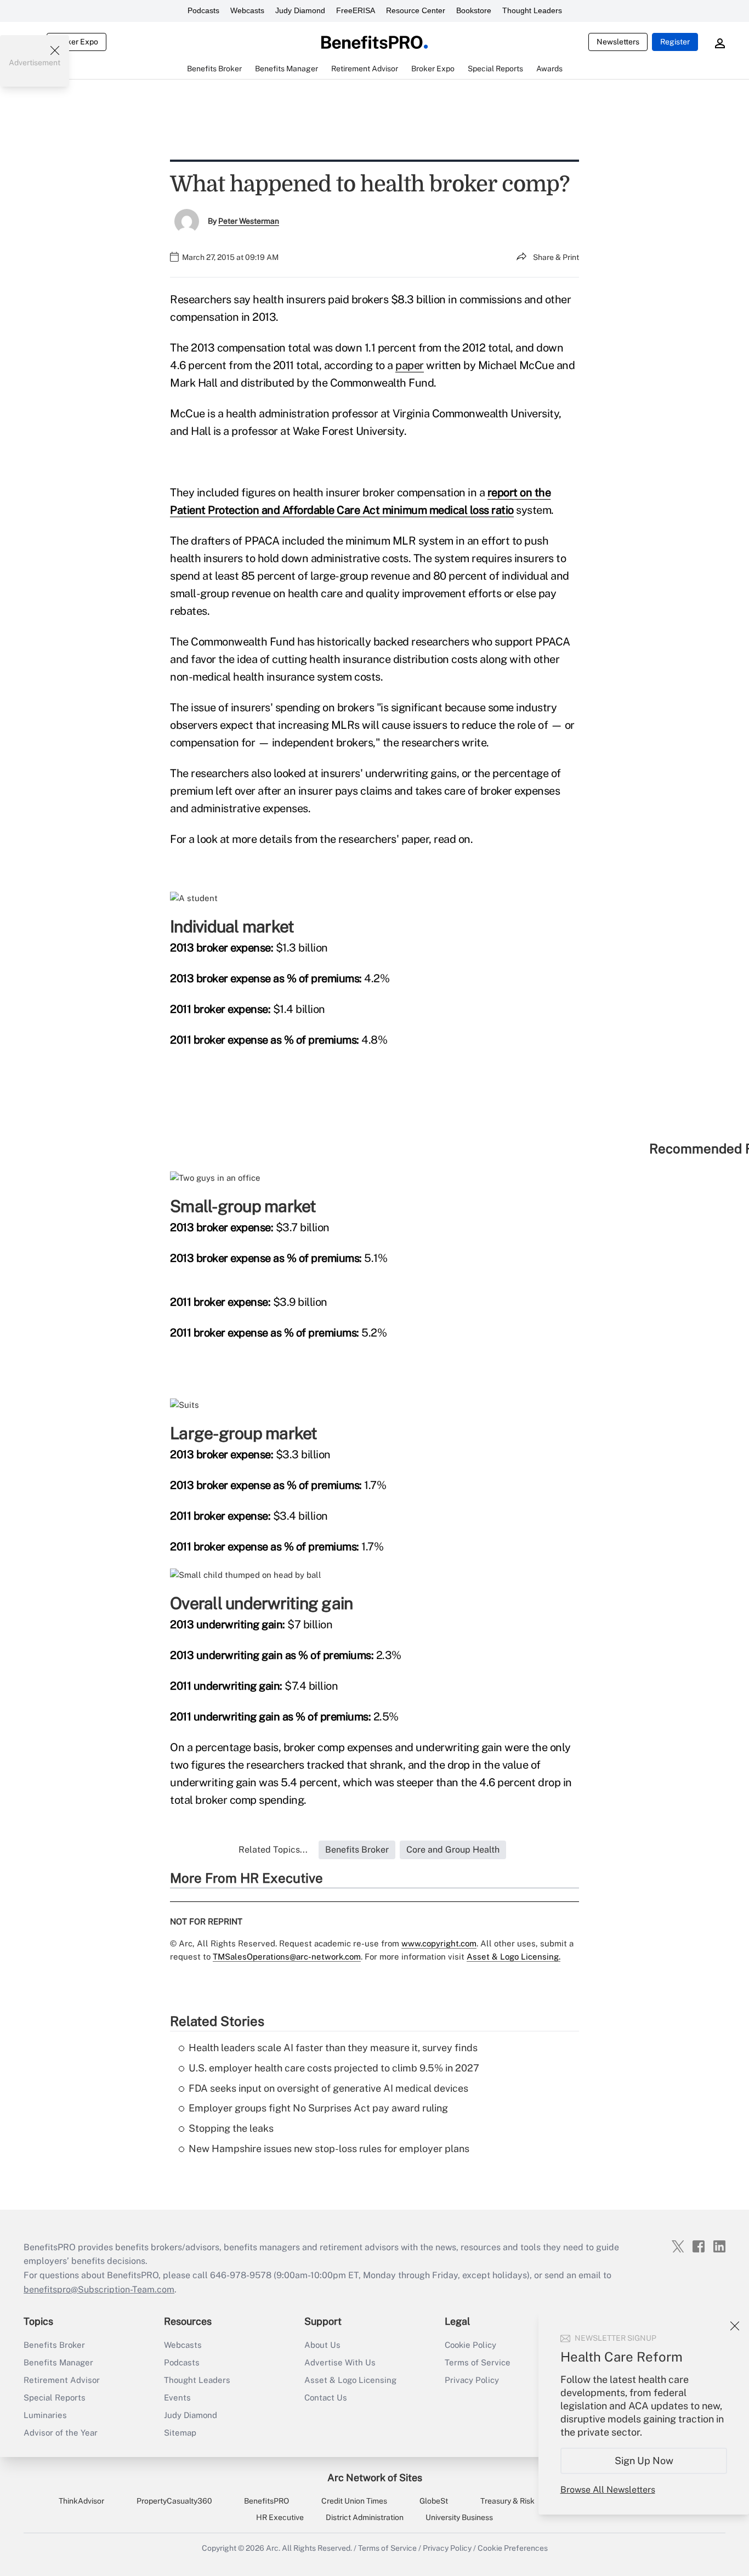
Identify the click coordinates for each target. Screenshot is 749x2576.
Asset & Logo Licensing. (513, 1957)
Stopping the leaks (231, 2128)
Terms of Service (478, 2362)
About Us (322, 2345)
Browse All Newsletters (608, 2490)
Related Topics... (273, 1850)
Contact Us (326, 2397)
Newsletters (618, 42)
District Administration (365, 2517)
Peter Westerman (249, 221)
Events (177, 2397)
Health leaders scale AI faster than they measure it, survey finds (333, 2048)
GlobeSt (434, 2501)
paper (410, 365)
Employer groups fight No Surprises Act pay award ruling (318, 2108)
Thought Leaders (532, 10)
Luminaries (45, 2415)
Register (675, 42)
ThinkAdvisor (81, 2501)
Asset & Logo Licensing (350, 2380)
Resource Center (416, 10)
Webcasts (247, 10)
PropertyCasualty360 (174, 2501)
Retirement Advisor (62, 2380)
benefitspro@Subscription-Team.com (99, 2289)
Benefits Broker (54, 2345)
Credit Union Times (354, 2501)
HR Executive (280, 2517)
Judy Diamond (300, 10)
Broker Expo (76, 42)
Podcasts (203, 10)
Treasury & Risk (507, 2501)
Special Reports (55, 2397)
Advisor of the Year (61, 2433)
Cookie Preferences (513, 2548)
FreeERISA (356, 10)
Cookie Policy (470, 2345)
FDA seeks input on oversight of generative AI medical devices (328, 2088)
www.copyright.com (439, 1943)
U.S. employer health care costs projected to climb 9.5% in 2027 (334, 2068)
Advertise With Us (340, 2362)
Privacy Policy (472, 2380)
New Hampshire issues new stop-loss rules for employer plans (329, 2148)
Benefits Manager (58, 2362)
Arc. (273, 2548)
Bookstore (474, 10)
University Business (459, 2517)
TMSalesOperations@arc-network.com (287, 1957)
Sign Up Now (644, 2461)
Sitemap (180, 2433)
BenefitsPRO (266, 2501)
